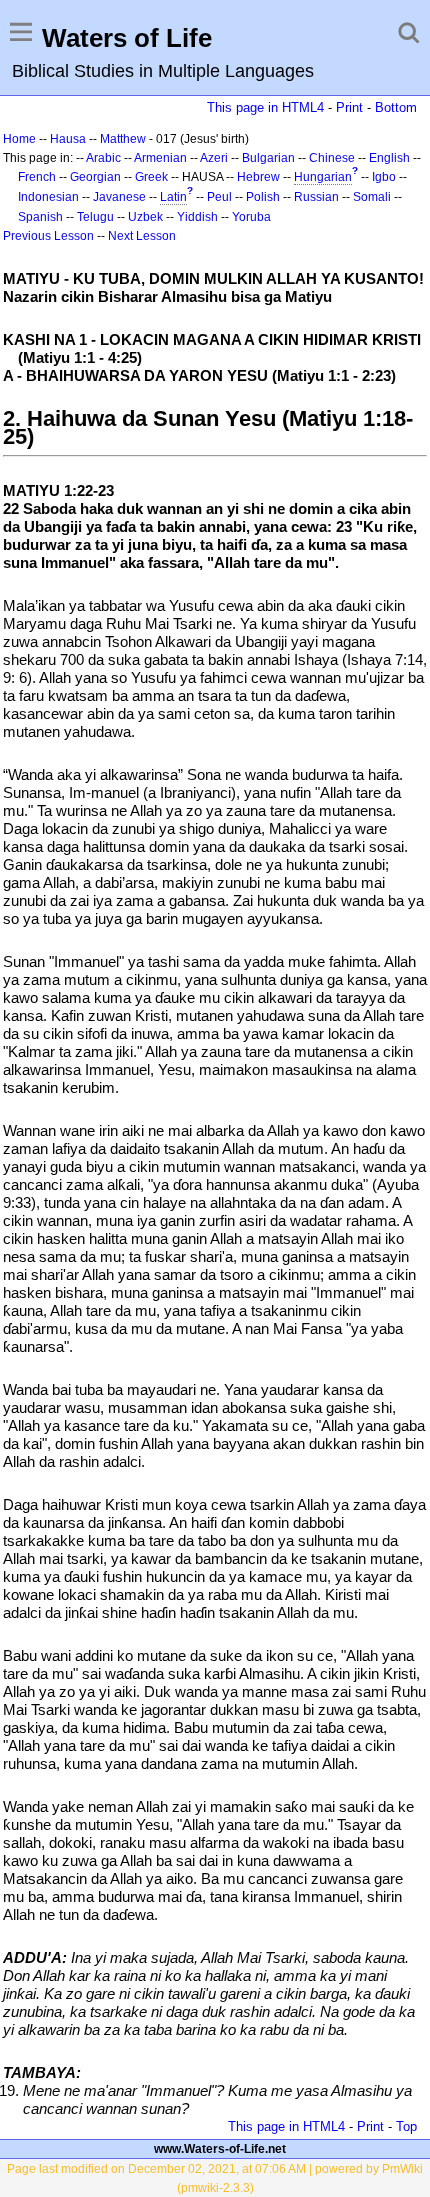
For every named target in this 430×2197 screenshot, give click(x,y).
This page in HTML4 (265, 107)
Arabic (103, 158)
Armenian (160, 158)
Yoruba (251, 217)
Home (19, 139)
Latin (173, 197)
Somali (372, 197)
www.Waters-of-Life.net (220, 2149)
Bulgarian (268, 158)
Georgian (95, 177)
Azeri (214, 158)
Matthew (123, 139)
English (389, 158)
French (37, 177)
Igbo (384, 177)
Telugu (95, 217)
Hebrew (258, 177)
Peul (219, 197)
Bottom (396, 107)
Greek (151, 177)
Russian (316, 197)
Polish (263, 197)
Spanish (40, 217)
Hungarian (323, 177)
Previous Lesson (48, 236)
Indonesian (48, 197)
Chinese (332, 158)
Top (406, 2126)
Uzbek (145, 217)
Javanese (119, 197)
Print (349, 107)
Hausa (68, 139)
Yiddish (197, 217)
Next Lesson (142, 236)
